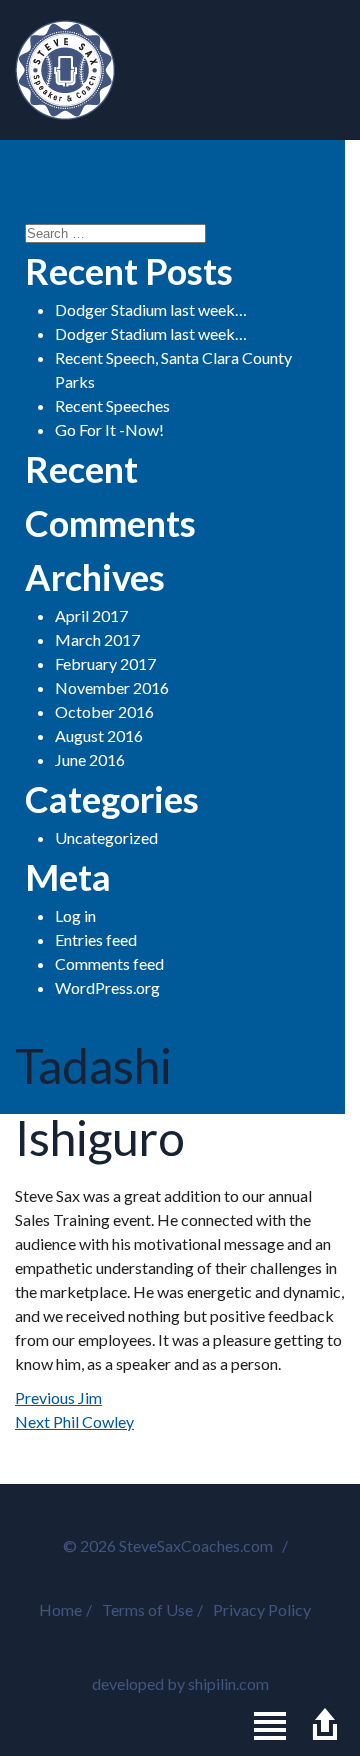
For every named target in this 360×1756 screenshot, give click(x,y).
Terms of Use (147, 1609)
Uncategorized (106, 837)
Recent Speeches (112, 405)
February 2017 (105, 663)
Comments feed (109, 963)
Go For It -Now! (109, 429)
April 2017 (91, 615)
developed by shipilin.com (180, 1683)
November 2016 (112, 687)
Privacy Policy (262, 1609)
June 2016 (90, 759)
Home (60, 1609)
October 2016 (104, 711)
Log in (75, 915)
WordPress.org (107, 987)
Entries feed (96, 939)
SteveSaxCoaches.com (65, 70)
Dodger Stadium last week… (151, 309)
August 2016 (99, 735)
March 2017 (97, 639)
